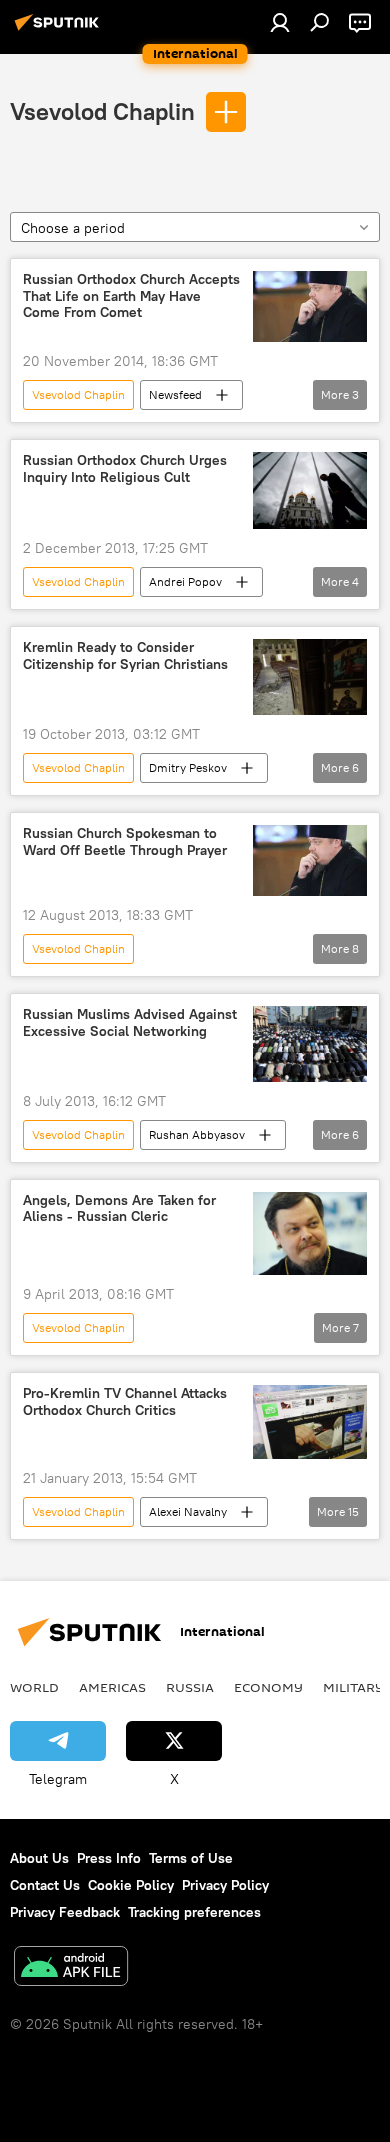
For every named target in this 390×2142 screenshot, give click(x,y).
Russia (190, 1687)
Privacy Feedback (65, 1912)
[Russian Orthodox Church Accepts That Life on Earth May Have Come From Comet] (310, 306)
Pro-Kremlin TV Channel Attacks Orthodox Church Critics (125, 1402)
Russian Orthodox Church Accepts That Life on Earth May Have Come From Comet (131, 296)
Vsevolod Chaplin (102, 111)
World (34, 1687)
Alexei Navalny (188, 1511)
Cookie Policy (131, 1885)
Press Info (109, 1858)
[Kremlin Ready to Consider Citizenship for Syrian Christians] (310, 677)
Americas (112, 1687)
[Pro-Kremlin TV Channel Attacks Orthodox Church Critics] (310, 1422)
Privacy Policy (225, 1885)
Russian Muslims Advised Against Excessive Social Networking (130, 1023)
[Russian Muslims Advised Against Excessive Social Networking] (310, 1043)
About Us (39, 1858)
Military (353, 1687)
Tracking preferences (194, 1912)
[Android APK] (71, 1968)
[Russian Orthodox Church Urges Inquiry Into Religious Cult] (310, 490)
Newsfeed (175, 394)
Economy (268, 1687)
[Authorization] (280, 22)
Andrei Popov (185, 581)
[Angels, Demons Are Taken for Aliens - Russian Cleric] (310, 1233)
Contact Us (45, 1885)
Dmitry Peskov (188, 767)
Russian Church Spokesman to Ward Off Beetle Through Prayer (125, 842)
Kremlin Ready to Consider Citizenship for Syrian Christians (125, 656)
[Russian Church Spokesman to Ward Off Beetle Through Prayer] (310, 860)
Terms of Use (191, 1858)
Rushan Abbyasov (197, 1134)
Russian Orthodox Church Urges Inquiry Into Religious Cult (125, 469)
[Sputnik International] (60, 30)
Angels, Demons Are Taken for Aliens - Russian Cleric (119, 1209)
